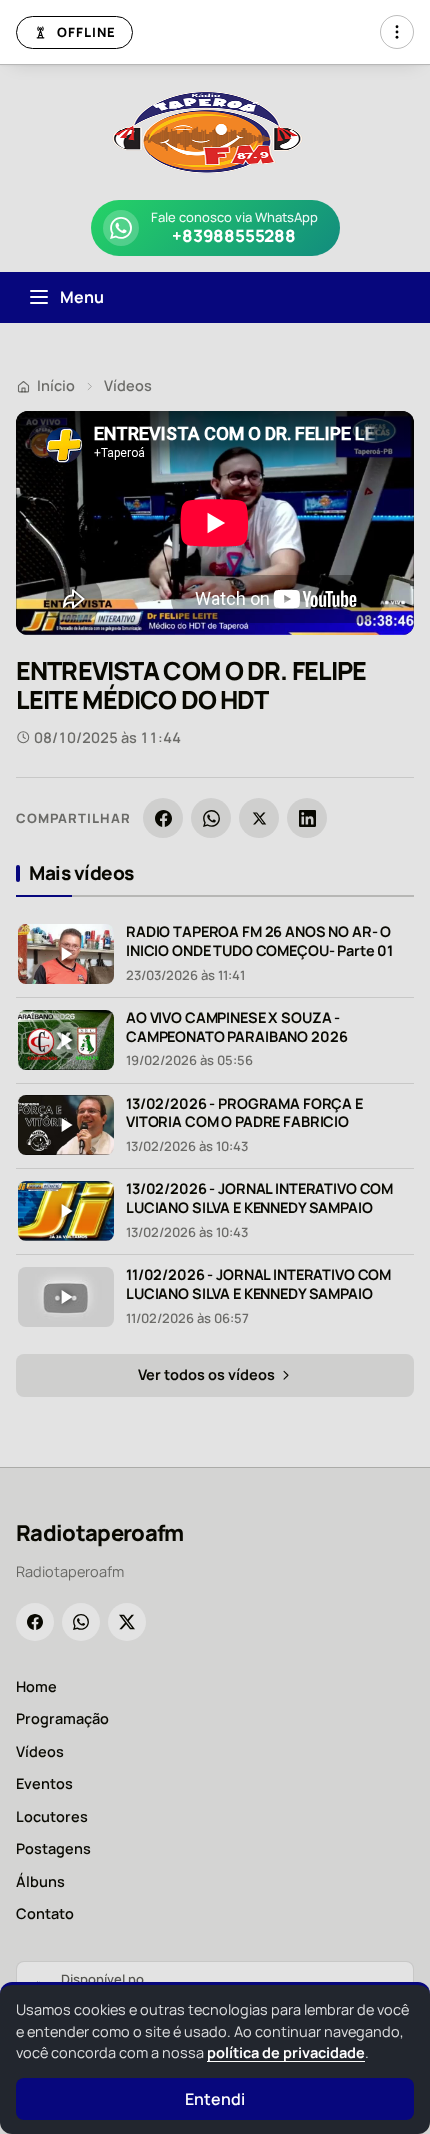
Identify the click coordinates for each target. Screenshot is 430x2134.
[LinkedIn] (307, 818)
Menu (82, 297)
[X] (259, 818)
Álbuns (40, 1881)
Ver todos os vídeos (208, 1374)
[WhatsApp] (211, 818)
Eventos (44, 1783)
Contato (45, 1913)
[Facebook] (163, 818)
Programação (62, 1718)
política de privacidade (286, 2052)
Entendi (214, 2099)
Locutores (52, 1816)
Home (36, 1686)
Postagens (53, 1848)
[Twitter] (127, 1622)
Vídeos (128, 385)
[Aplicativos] (397, 32)
